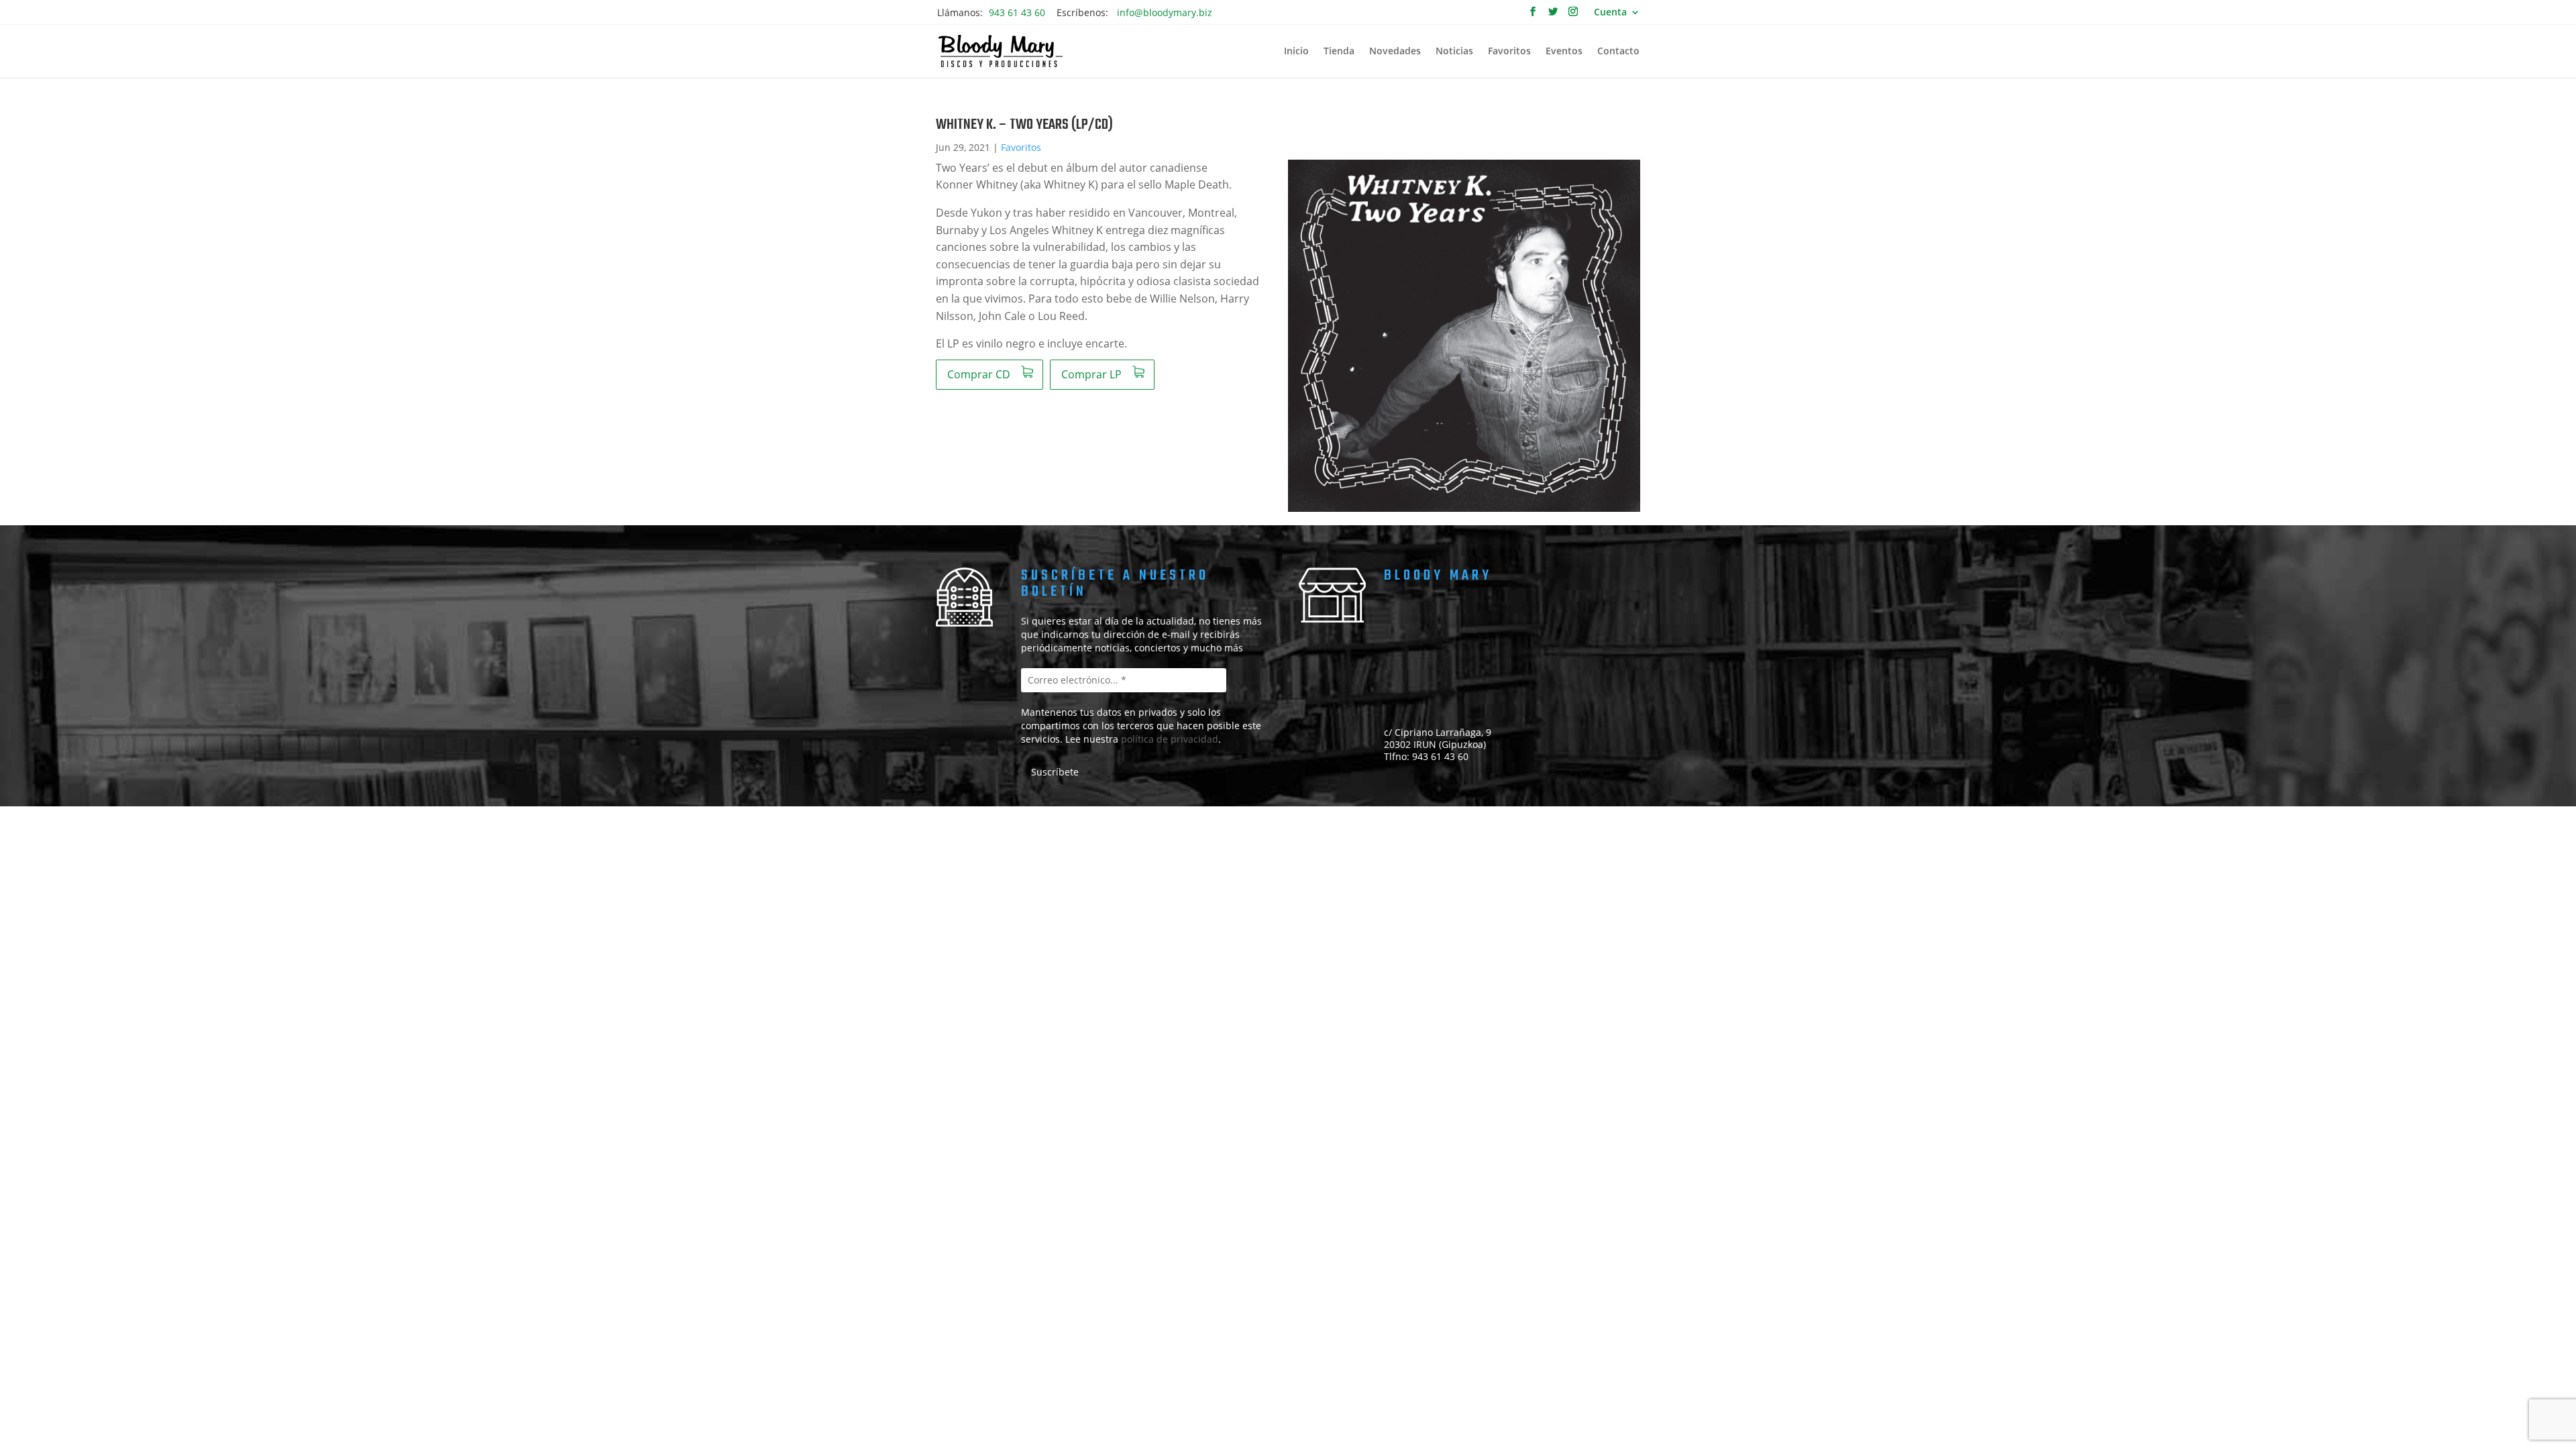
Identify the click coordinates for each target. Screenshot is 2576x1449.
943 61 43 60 (1017, 12)
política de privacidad (1170, 739)
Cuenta (1610, 13)
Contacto (1618, 52)
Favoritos (1509, 52)
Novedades (1395, 52)
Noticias (1454, 52)
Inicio (1296, 52)
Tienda (1339, 52)
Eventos (1564, 52)
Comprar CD (979, 374)
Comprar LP (1091, 374)
